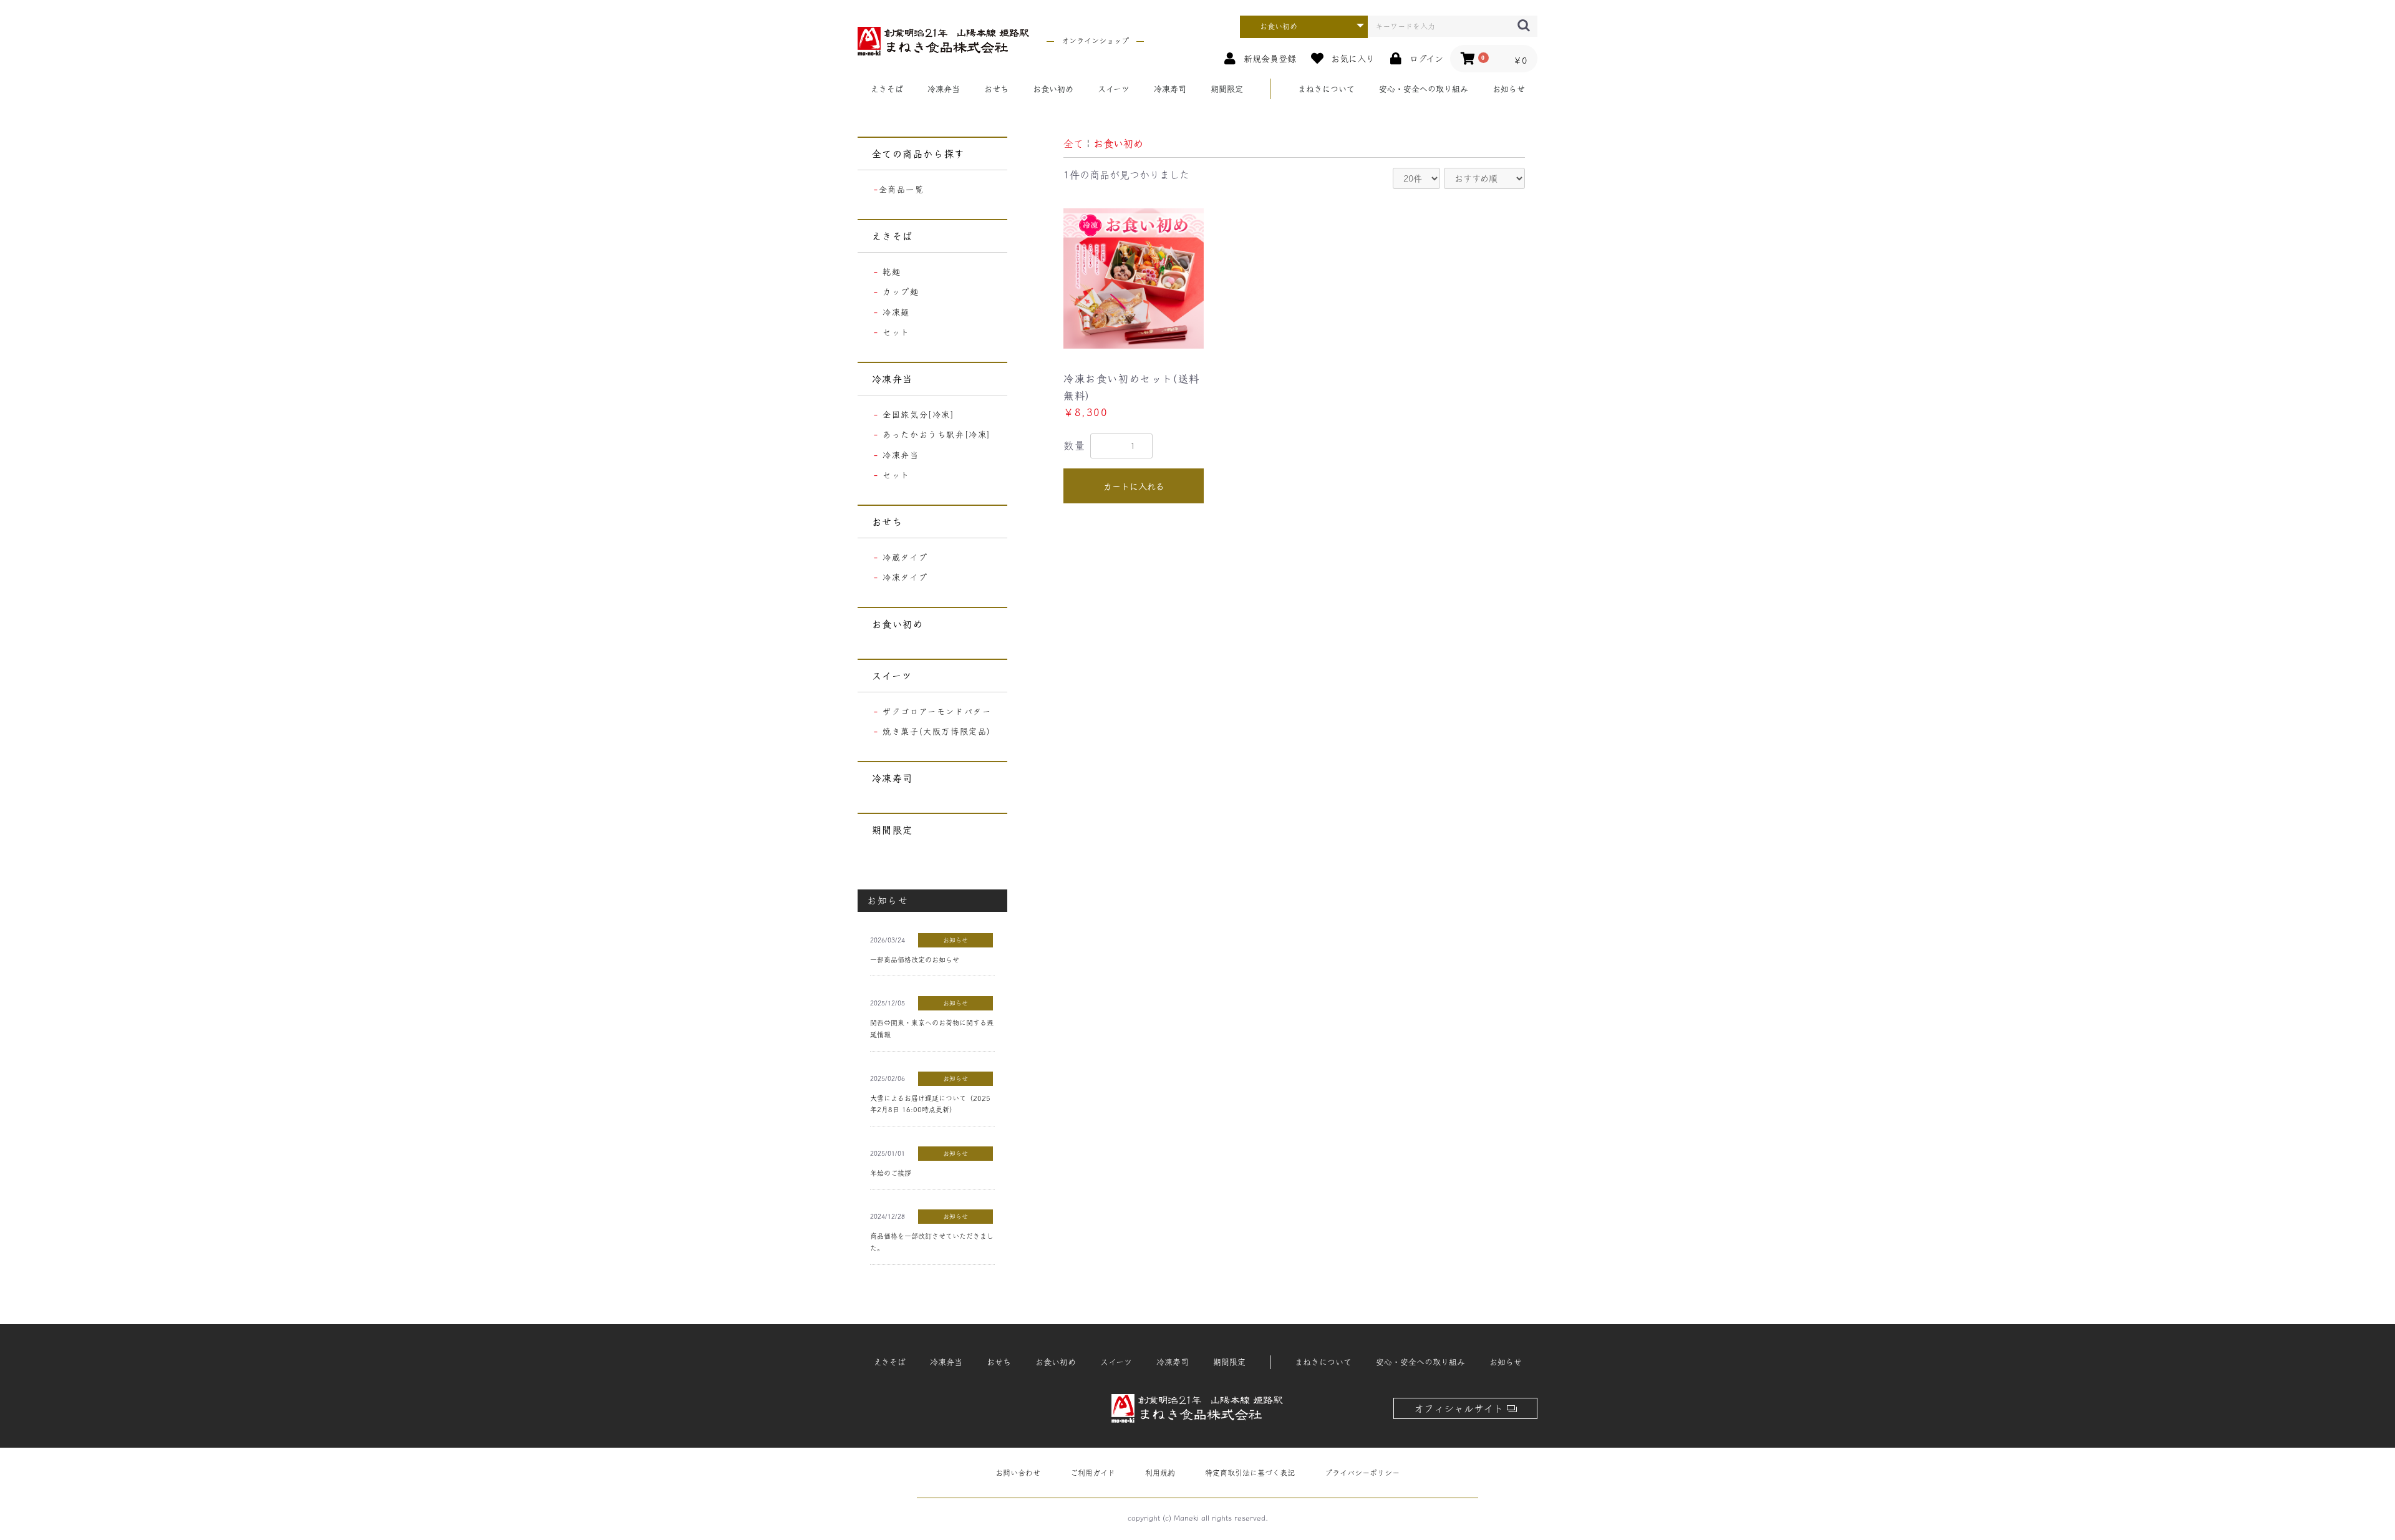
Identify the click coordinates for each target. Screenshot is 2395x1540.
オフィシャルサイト (1460, 1408)
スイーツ (1114, 89)
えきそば (887, 89)
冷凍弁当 (944, 89)
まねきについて (1326, 89)
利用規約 (1160, 1473)
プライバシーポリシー (1362, 1473)
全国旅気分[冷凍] (918, 414)
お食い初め (1053, 89)
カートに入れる (1134, 487)
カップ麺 (901, 292)
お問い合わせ (1018, 1473)
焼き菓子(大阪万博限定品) (937, 731)
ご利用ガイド (1093, 1473)
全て (1073, 143)
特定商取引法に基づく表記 (1250, 1473)
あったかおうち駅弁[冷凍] (937, 434)
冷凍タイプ (905, 577)
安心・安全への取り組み (1424, 89)
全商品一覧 (902, 189)
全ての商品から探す (918, 154)
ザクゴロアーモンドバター (937, 711)
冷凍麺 (896, 312)
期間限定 (1227, 89)
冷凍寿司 (1170, 89)
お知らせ (1509, 89)
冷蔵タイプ (905, 557)
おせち (996, 89)
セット (896, 332)
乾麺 (892, 272)
